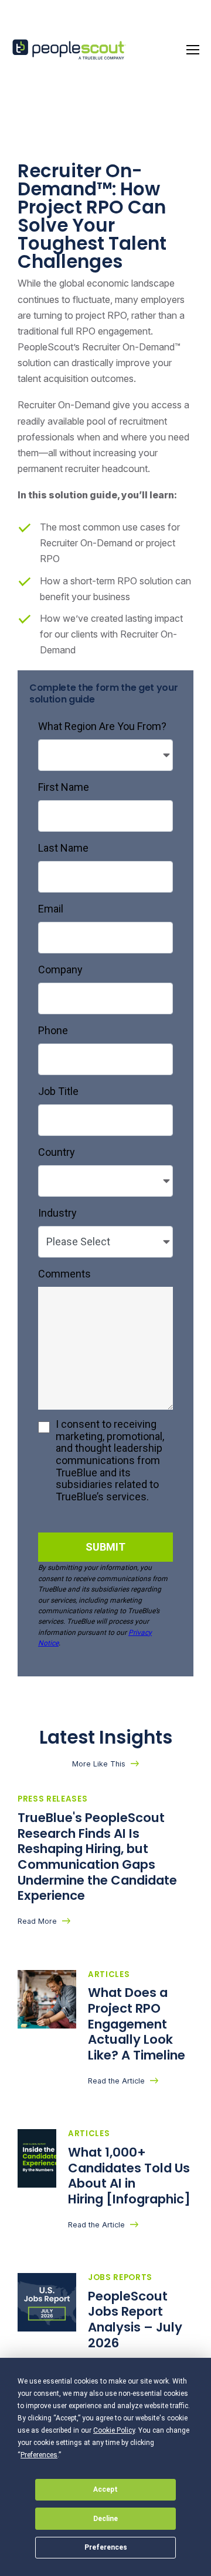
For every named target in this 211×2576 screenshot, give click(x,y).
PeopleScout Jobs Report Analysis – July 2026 (135, 2320)
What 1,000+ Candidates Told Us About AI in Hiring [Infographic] (131, 2176)
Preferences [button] (39, 2455)
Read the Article (116, 2081)
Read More (37, 1921)
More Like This (99, 1764)
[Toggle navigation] (193, 50)
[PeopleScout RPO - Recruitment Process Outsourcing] (70, 50)
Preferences (106, 2547)
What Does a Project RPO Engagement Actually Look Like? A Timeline (138, 2024)
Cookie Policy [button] (114, 2430)
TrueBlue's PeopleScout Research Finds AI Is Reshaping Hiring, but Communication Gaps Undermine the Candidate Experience (97, 1857)
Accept (105, 2489)
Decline (105, 2519)
